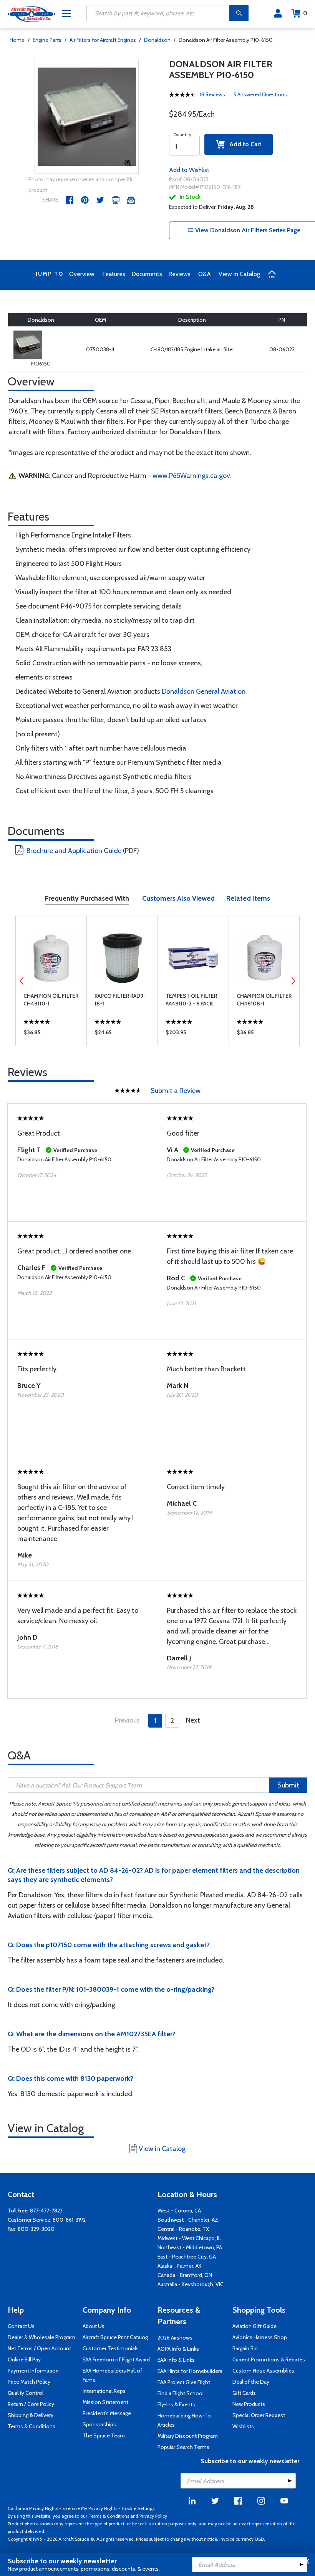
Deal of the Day (251, 2382)
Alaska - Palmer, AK (180, 2266)
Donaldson (157, 40)
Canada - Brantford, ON (185, 2275)
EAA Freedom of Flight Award (116, 2359)
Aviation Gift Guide (254, 2326)
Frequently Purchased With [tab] (87, 898)
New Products (249, 2404)
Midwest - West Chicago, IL (189, 2238)
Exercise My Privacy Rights (90, 2508)
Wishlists (243, 2426)
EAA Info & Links (176, 2360)
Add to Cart (243, 144)
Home (17, 40)
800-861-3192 (69, 2220)
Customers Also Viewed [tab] (178, 898)
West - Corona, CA (179, 2211)
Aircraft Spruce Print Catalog (115, 2337)
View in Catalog (239, 274)
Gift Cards (244, 2393)
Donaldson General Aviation (204, 691)
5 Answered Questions (260, 94)
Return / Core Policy (31, 2404)
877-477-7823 (46, 2211)
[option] (87, 117)
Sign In (278, 13)
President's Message (107, 2413)
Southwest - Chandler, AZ (188, 2220)
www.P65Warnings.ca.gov (191, 476)
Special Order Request (259, 2415)
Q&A (205, 274)
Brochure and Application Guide (74, 851)
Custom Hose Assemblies (263, 2371)
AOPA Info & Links (178, 2349)
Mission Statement (105, 2402)
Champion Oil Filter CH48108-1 (264, 1000)
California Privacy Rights (33, 2508)
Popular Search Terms (183, 2447)
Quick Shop (51, 1034)
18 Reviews (212, 94)
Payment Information (33, 2371)
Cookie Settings (138, 2508)
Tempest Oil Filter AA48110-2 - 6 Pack (191, 1000)
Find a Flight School (181, 2393)
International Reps (104, 2391)
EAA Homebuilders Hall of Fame (112, 2375)
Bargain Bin (245, 2348)
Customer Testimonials (111, 2348)
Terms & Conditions (31, 2426)
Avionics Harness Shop (260, 2337)
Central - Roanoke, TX (183, 2229)
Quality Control (26, 2393)
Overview (82, 274)
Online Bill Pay (24, 2359)
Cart (305, 13)
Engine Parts (47, 40)
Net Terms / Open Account (39, 2348)
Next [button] (293, 981)
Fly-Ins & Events (176, 2404)
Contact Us (21, 2326)
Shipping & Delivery (31, 2415)
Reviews (179, 274)
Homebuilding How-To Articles (184, 2420)
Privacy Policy (153, 2516)
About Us (94, 2326)
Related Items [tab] (248, 898)
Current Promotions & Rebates (269, 2359)
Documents (147, 274)
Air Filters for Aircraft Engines (103, 40)
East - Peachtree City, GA (187, 2257)
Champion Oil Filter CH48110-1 (51, 1000)
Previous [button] (22, 981)
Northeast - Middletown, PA (190, 2247)
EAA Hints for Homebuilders (190, 2371)
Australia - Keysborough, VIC (191, 2284)
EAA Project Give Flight (184, 2382)
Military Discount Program (188, 2436)
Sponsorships (99, 2424)
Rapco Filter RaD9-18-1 (120, 1000)
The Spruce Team (104, 2435)
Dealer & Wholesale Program (41, 2337)
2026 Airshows (175, 2338)
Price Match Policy (29, 2382)
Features (114, 274)
